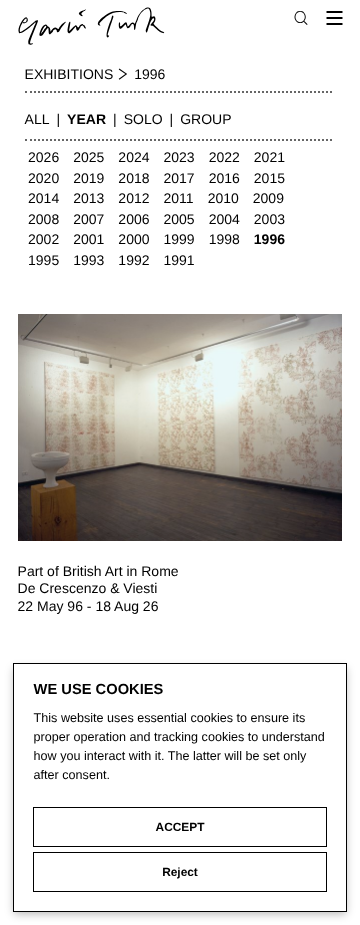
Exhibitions (69, 74)
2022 (224, 157)
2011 (179, 198)
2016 (224, 178)
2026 (43, 157)
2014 (43, 198)
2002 (43, 239)
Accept (180, 827)
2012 (133, 198)
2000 (133, 239)
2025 (88, 157)
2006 (133, 219)
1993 (88, 260)
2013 (88, 198)
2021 (269, 157)
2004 (224, 219)
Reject (180, 872)
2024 (133, 157)
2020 (43, 178)
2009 (268, 198)
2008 (43, 219)
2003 (269, 219)
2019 (88, 178)
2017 (179, 178)
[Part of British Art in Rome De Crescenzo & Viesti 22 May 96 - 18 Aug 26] (180, 427)
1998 (224, 239)
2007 (88, 219)
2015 (269, 178)
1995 (43, 260)
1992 (133, 260)
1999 (179, 239)
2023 (179, 157)
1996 (269, 239)
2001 (88, 239)
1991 (179, 260)
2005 (179, 219)
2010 (223, 198)
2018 (133, 178)
